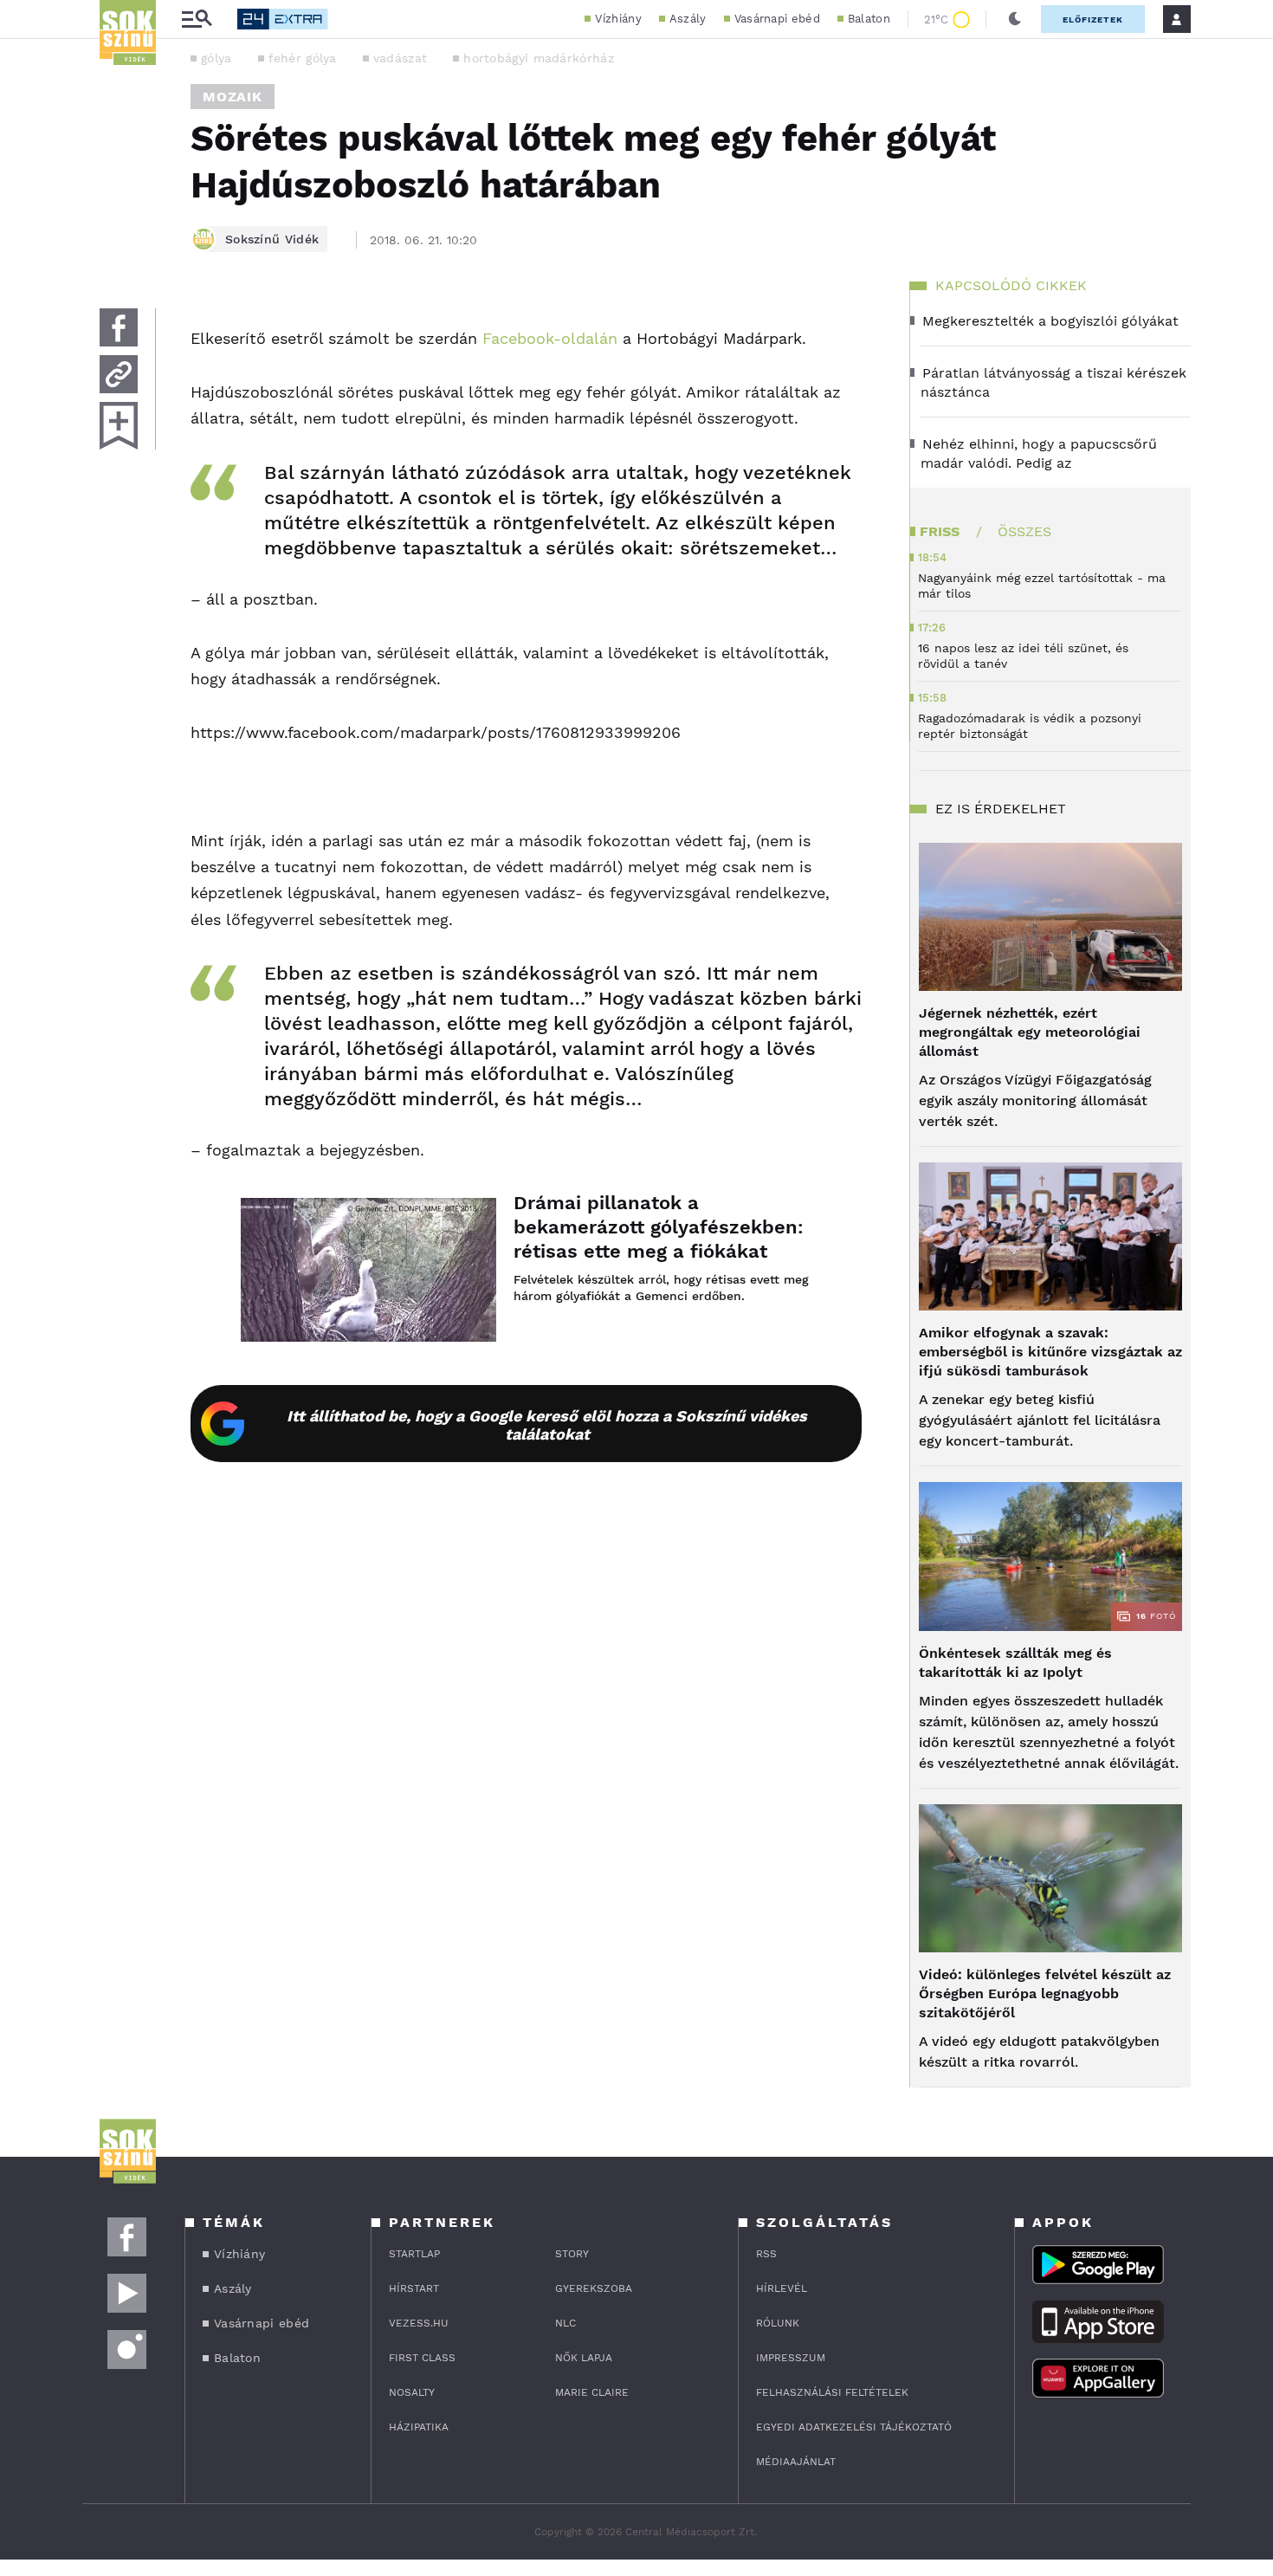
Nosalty (412, 2392)
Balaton (869, 19)
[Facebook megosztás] (119, 327)
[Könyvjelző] (119, 426)
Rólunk (778, 2323)
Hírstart (414, 2288)
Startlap (414, 2254)
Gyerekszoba (594, 2288)
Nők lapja (584, 2358)
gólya (216, 58)
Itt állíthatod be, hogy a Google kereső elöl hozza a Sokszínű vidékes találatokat (547, 1425)
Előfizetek (1093, 19)
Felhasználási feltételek (832, 2392)
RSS (766, 2254)
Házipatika (419, 2427)
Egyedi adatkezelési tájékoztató (854, 2427)
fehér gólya (303, 58)
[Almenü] (197, 19)
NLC (565, 2323)
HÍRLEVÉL (782, 2288)
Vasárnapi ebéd (777, 19)
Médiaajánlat (796, 2462)
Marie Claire (592, 2392)
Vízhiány (618, 19)
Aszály (688, 19)
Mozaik (233, 97)
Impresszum (791, 2358)
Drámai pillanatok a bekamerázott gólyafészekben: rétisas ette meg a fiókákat (659, 1227)
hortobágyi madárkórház (539, 58)
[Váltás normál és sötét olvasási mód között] (1015, 19)
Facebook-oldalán (550, 338)
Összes (1024, 531)
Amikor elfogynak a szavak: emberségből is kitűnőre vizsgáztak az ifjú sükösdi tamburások (1050, 1352)
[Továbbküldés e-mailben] (119, 374)
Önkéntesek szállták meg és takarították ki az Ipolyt (1015, 1663)
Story (572, 2254)
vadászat (400, 58)
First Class (422, 2358)
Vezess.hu (419, 2323)
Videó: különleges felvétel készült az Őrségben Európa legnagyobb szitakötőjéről (1045, 1993)
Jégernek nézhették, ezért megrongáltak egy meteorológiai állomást (1030, 1032)
